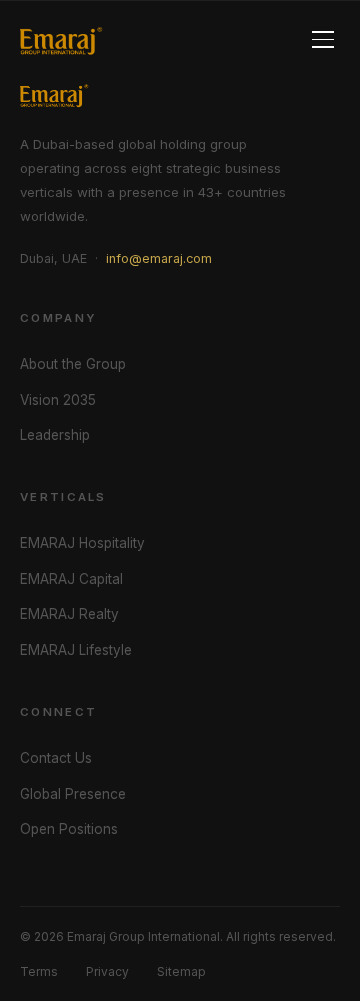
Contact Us (56, 758)
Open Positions (69, 829)
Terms (39, 971)
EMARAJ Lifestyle (76, 650)
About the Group (73, 364)
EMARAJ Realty (69, 614)
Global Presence (73, 794)
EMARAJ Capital (71, 579)
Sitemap (181, 971)
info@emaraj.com (159, 258)
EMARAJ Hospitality (82, 543)
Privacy (107, 971)
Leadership (55, 435)
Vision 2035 (58, 400)
